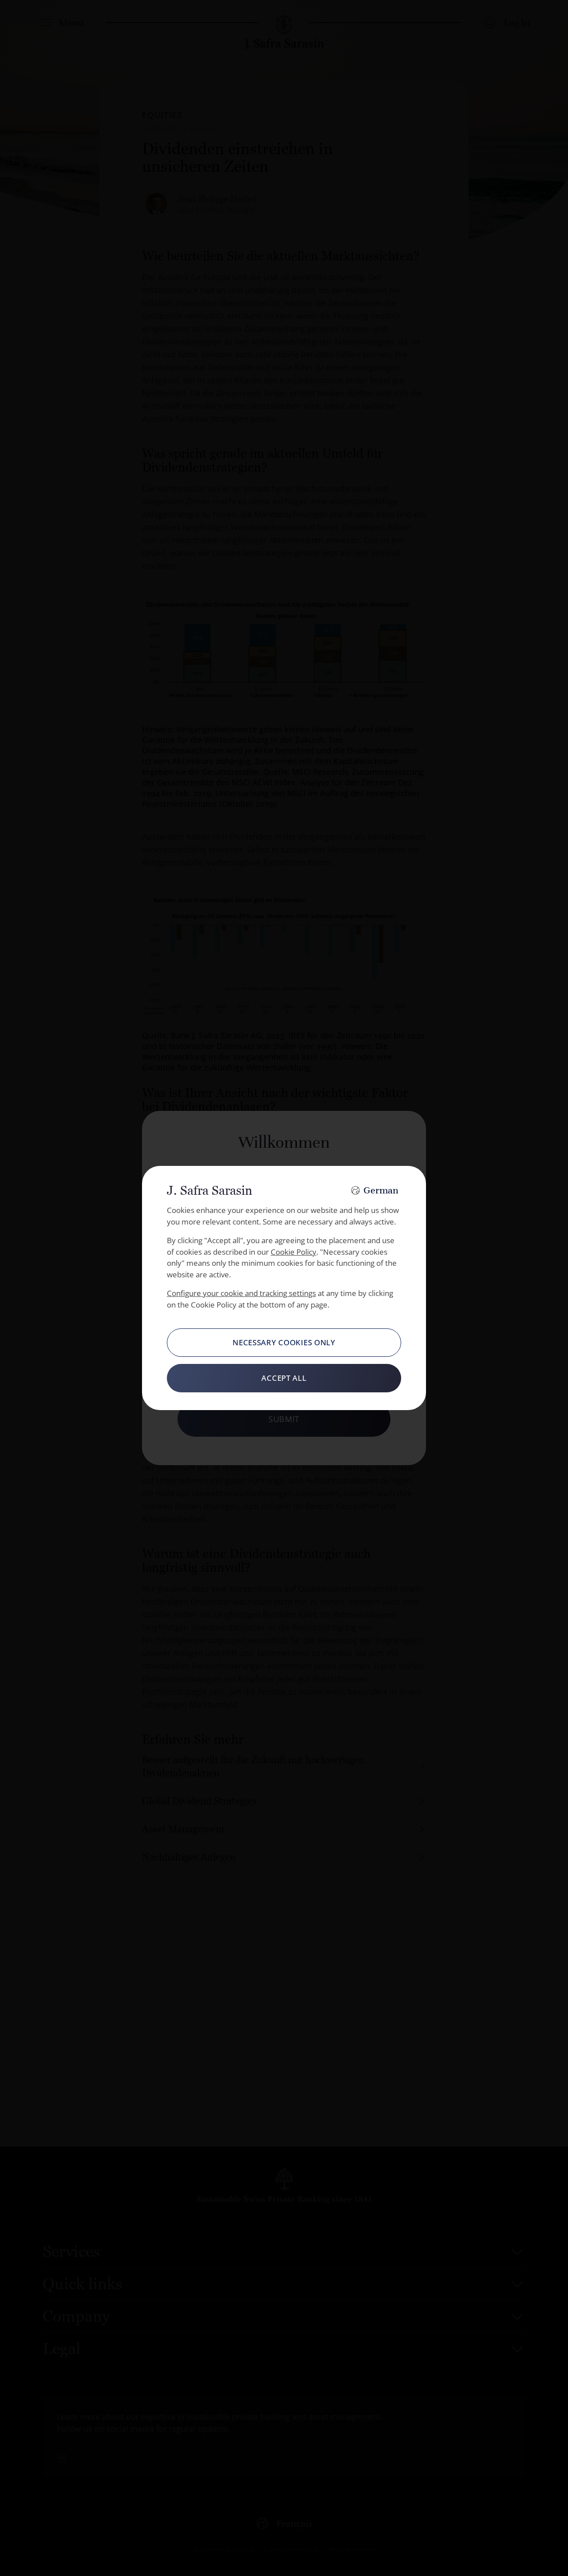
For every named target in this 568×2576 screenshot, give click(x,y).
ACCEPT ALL (284, 1378)
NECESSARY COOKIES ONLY (284, 1342)
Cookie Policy (294, 1252)
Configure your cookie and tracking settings (241, 1293)
